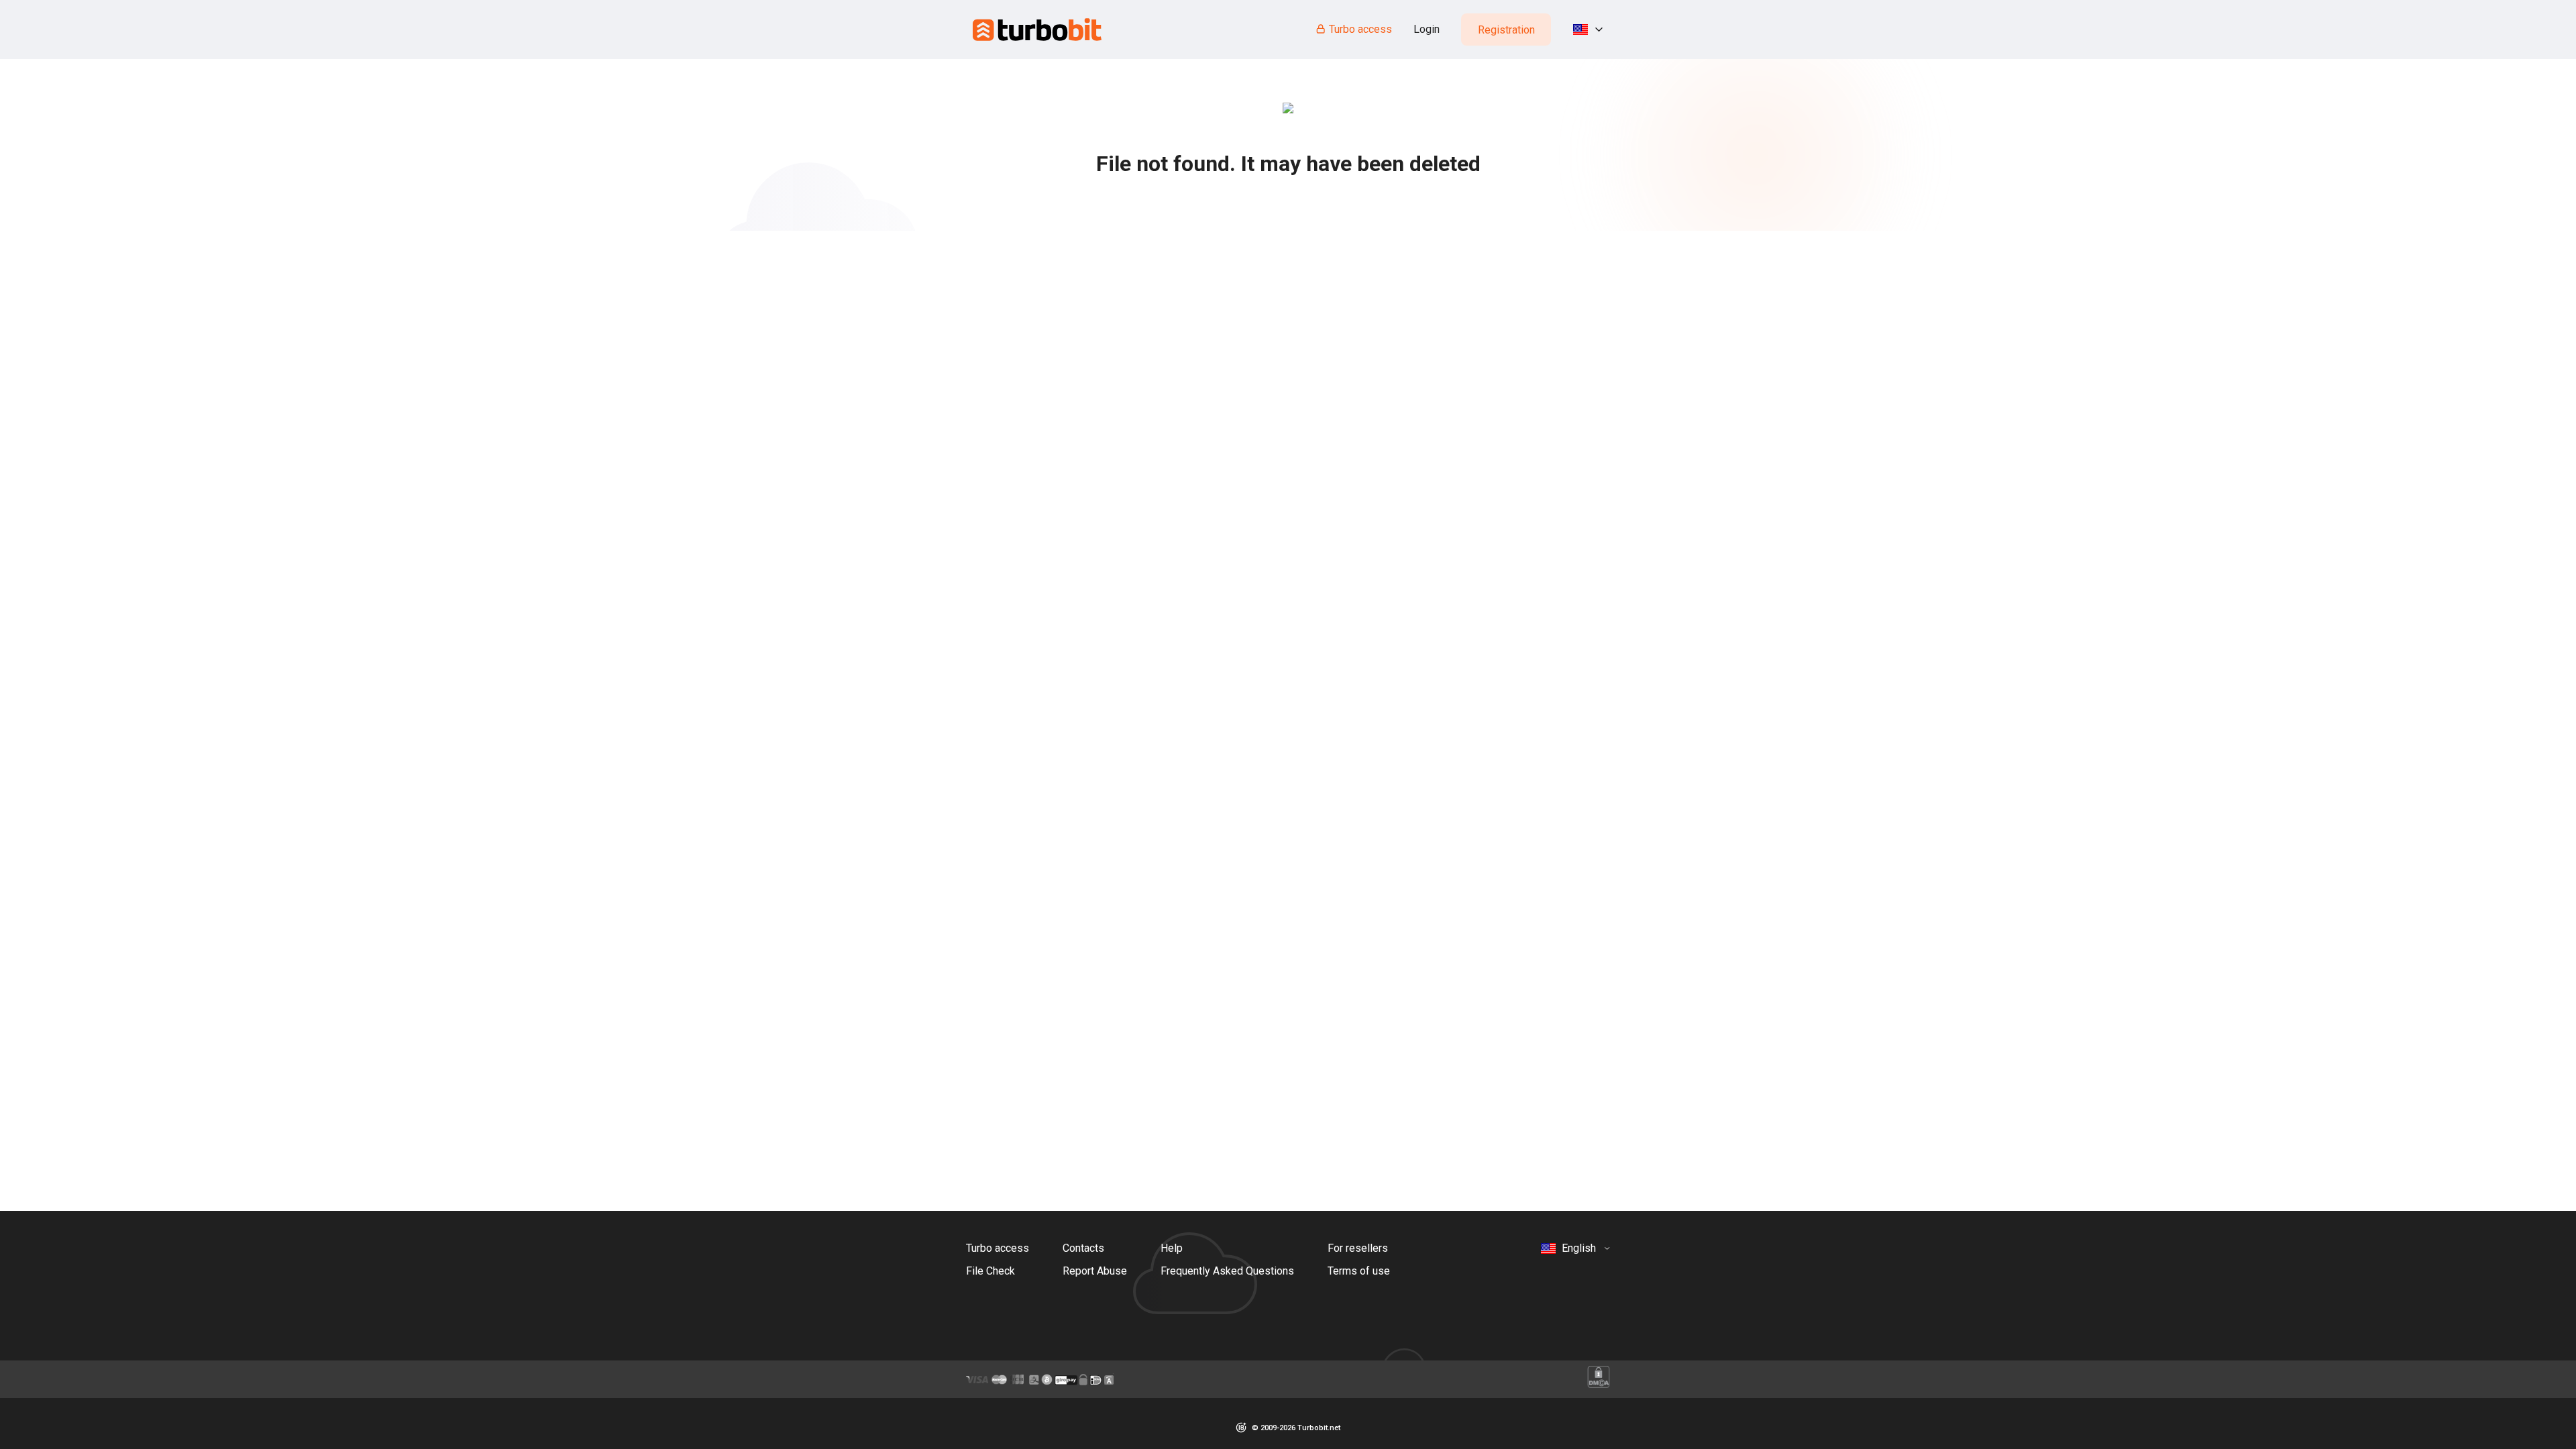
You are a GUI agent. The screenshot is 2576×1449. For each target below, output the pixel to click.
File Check (990, 1271)
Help (1172, 1248)
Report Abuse (1095, 1271)
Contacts (1083, 1248)
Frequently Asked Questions (1227, 1271)
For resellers (1358, 1248)
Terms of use (1359, 1271)
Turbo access (1360, 29)
